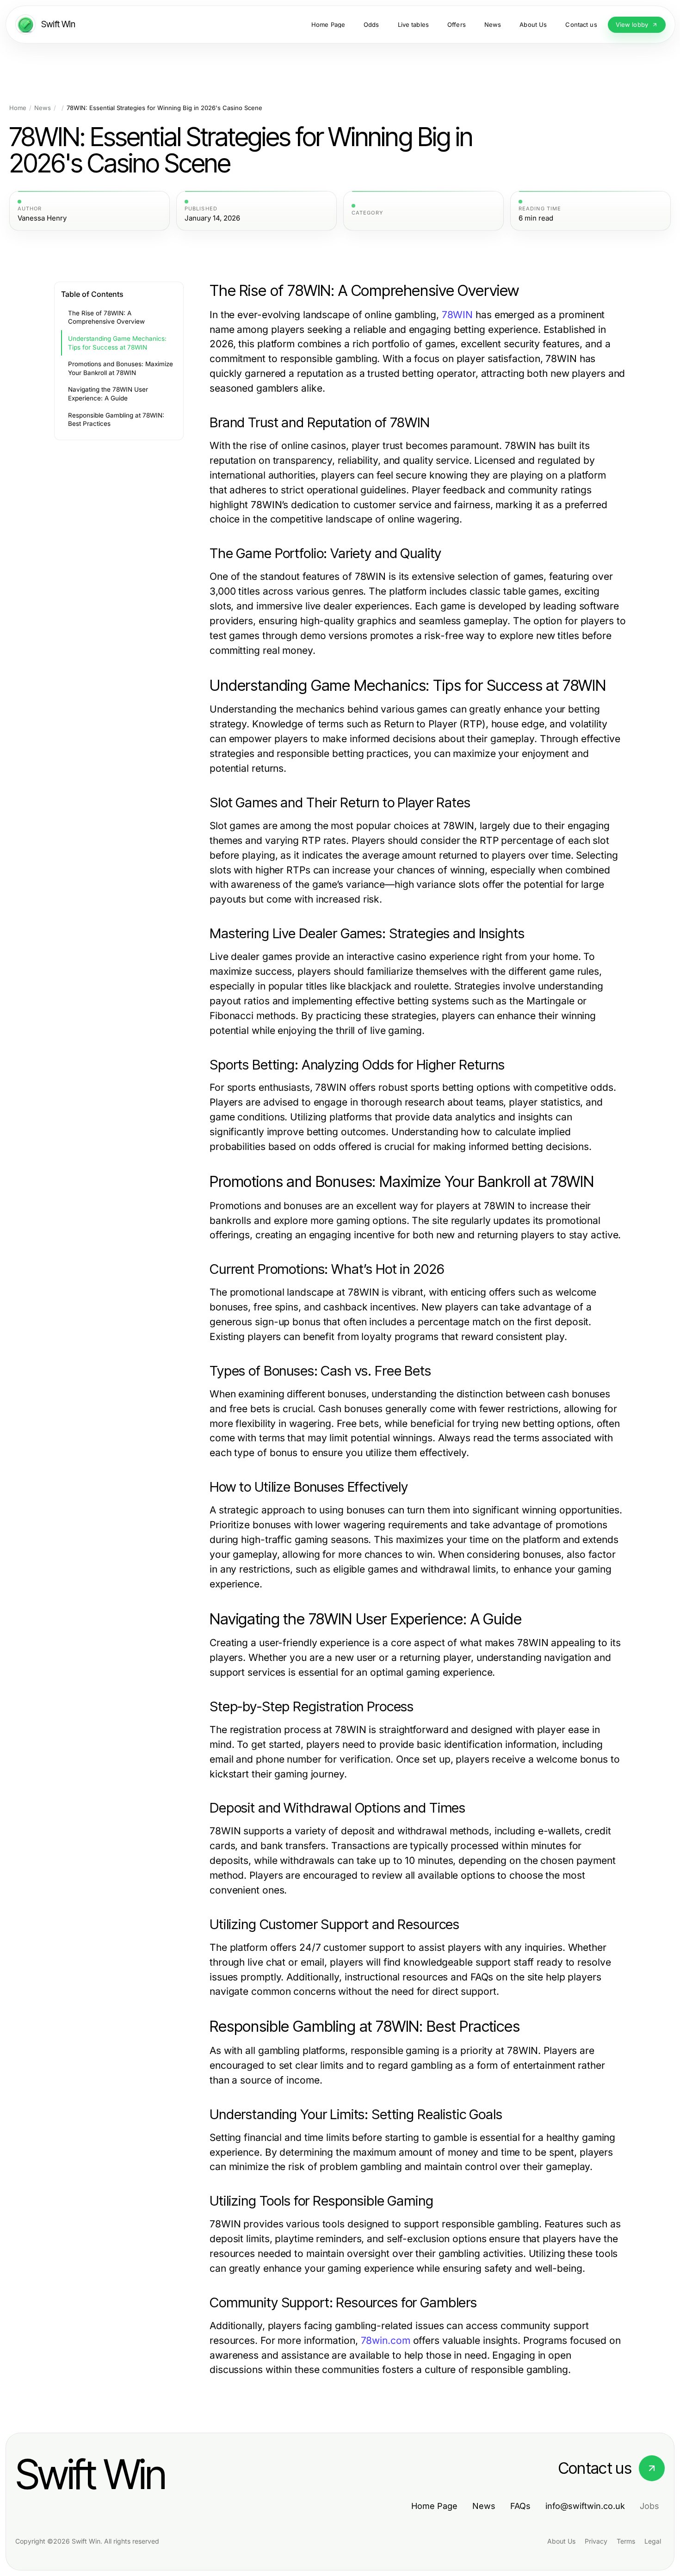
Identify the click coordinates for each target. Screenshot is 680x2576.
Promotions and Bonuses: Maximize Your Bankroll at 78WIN (121, 368)
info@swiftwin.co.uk (585, 2506)
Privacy (596, 2541)
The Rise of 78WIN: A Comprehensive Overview (106, 317)
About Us (561, 2541)
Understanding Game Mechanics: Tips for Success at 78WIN (117, 343)
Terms (626, 2541)
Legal (653, 2541)
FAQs (520, 2506)
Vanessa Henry (42, 218)
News (43, 108)
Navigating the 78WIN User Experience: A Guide (108, 394)
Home (18, 108)
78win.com (386, 2340)
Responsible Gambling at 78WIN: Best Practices (116, 420)
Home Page (434, 2506)
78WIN (457, 315)
